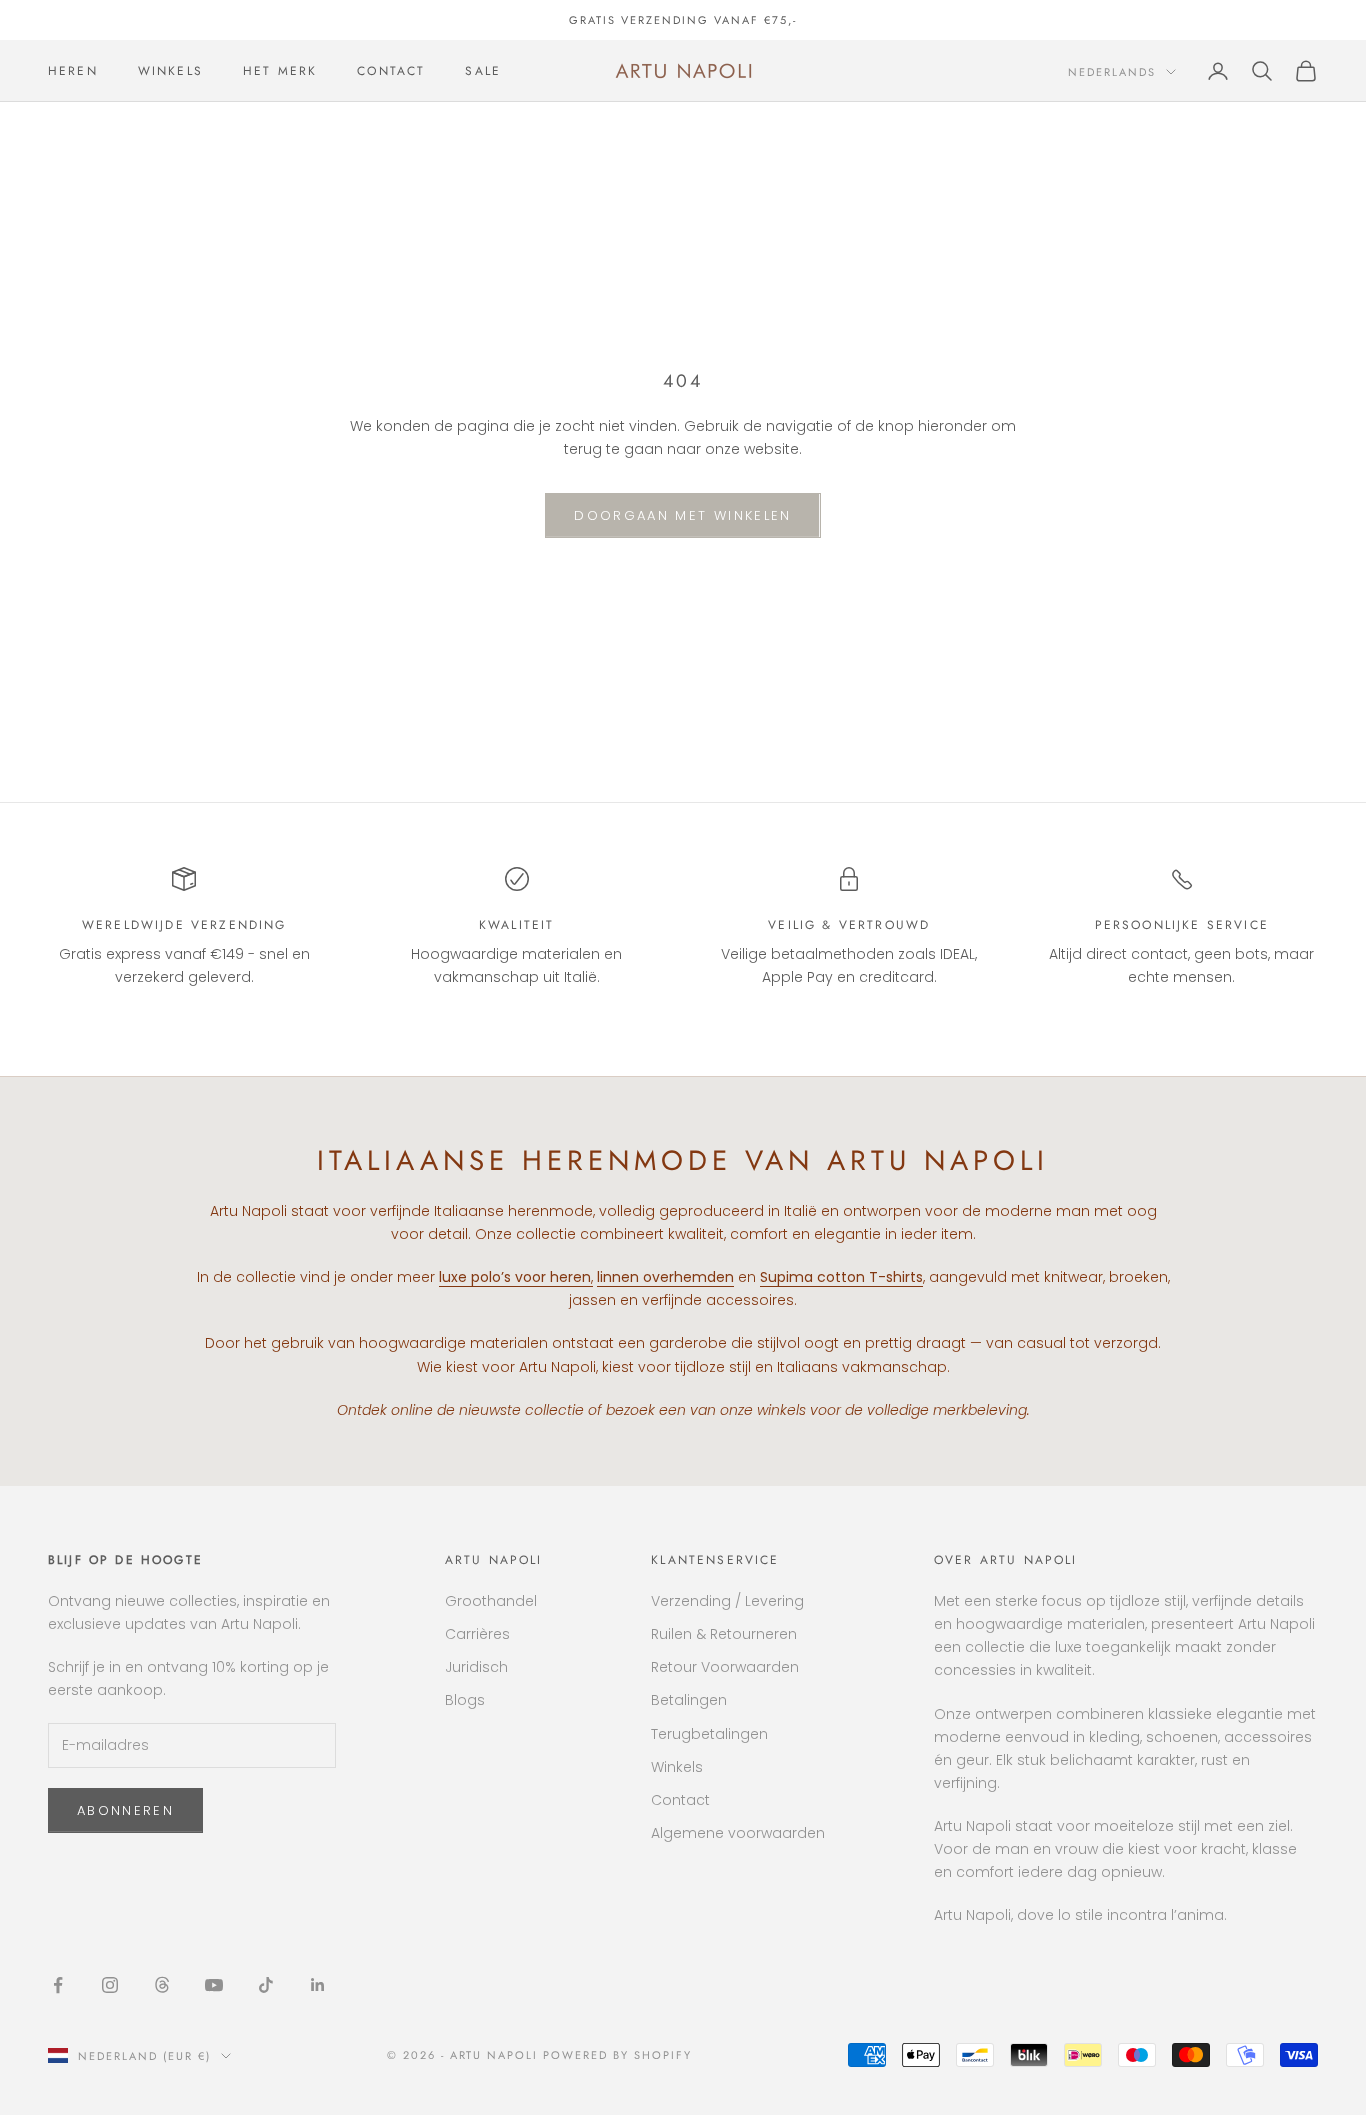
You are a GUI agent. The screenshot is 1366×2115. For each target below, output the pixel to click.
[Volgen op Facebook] (58, 1985)
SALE (483, 71)
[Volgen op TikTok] (266, 1985)
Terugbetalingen (709, 1734)
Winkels (677, 1767)
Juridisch (476, 1667)
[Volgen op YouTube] (214, 1985)
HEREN (73, 71)
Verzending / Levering (727, 1601)
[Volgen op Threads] (162, 1985)
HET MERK (280, 71)
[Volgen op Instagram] (110, 1985)
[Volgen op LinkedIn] (318, 1985)
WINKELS (170, 71)
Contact (680, 1800)
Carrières (477, 1634)
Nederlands (1112, 72)
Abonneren (125, 1810)
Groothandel (491, 1601)
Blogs (465, 1700)
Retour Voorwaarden (725, 1667)
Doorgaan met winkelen (682, 515)
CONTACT (391, 71)
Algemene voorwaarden (738, 1833)
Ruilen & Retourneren (724, 1634)
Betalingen (689, 1700)
